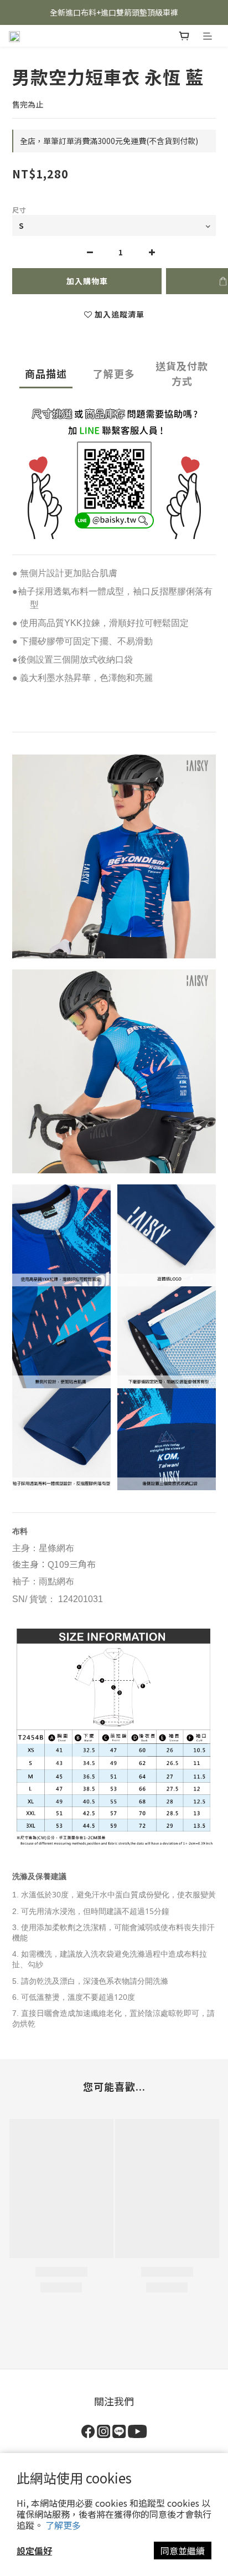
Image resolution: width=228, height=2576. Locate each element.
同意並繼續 (183, 2551)
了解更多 (63, 2525)
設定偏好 (34, 2551)
